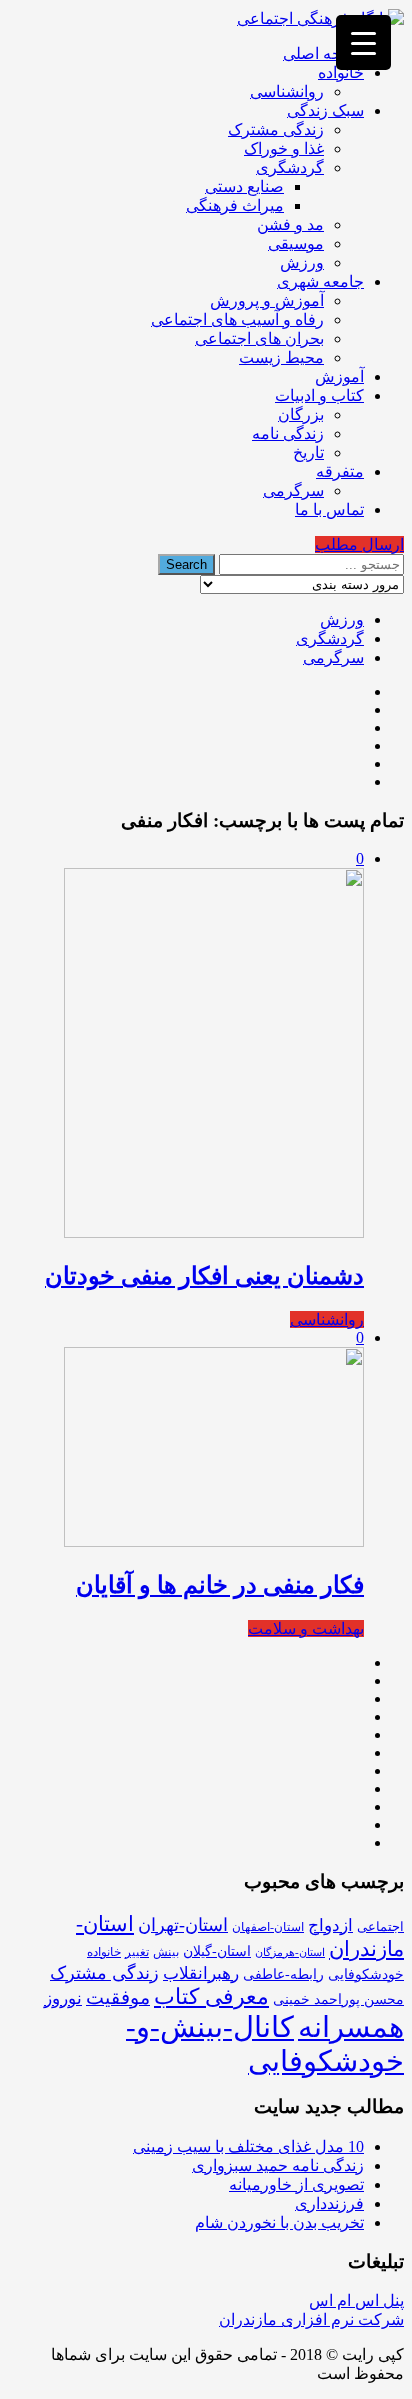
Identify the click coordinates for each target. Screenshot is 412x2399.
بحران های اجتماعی (259, 338)
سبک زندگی (325, 110)
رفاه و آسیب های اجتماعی (237, 319)
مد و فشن (290, 224)
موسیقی (296, 243)
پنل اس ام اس (356, 2300)
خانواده (341, 72)
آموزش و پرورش (267, 300)
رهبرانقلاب (201, 1973)
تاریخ (308, 452)
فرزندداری (329, 2203)
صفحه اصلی (323, 53)
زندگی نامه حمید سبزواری (278, 2165)
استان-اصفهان (268, 1927)
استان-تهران (183, 1925)
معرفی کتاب (211, 1997)
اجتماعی (380, 1926)
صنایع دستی (244, 186)
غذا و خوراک (284, 148)
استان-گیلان (217, 1951)
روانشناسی (287, 91)
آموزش (339, 376)
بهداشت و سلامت (306, 1628)
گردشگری (290, 167)
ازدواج (330, 1925)
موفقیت (118, 1997)
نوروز (63, 1998)
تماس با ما (329, 509)
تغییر (137, 1952)
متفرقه (340, 471)
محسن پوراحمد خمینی (338, 1999)
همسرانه (351, 2027)
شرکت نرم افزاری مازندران (311, 2319)
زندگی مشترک (276, 129)
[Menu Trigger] (363, 42)
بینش (166, 1952)
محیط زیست (281, 357)
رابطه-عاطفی (283, 1974)
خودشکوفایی (366, 1974)
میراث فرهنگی (235, 205)
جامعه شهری (320, 281)
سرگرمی (293, 490)
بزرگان (301, 414)
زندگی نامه (288, 433)
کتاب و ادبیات (319, 395)
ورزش (302, 262)
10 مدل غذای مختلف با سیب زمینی (248, 2146)
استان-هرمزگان (290, 1952)
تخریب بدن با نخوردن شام (279, 2222)
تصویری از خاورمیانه (296, 2184)
